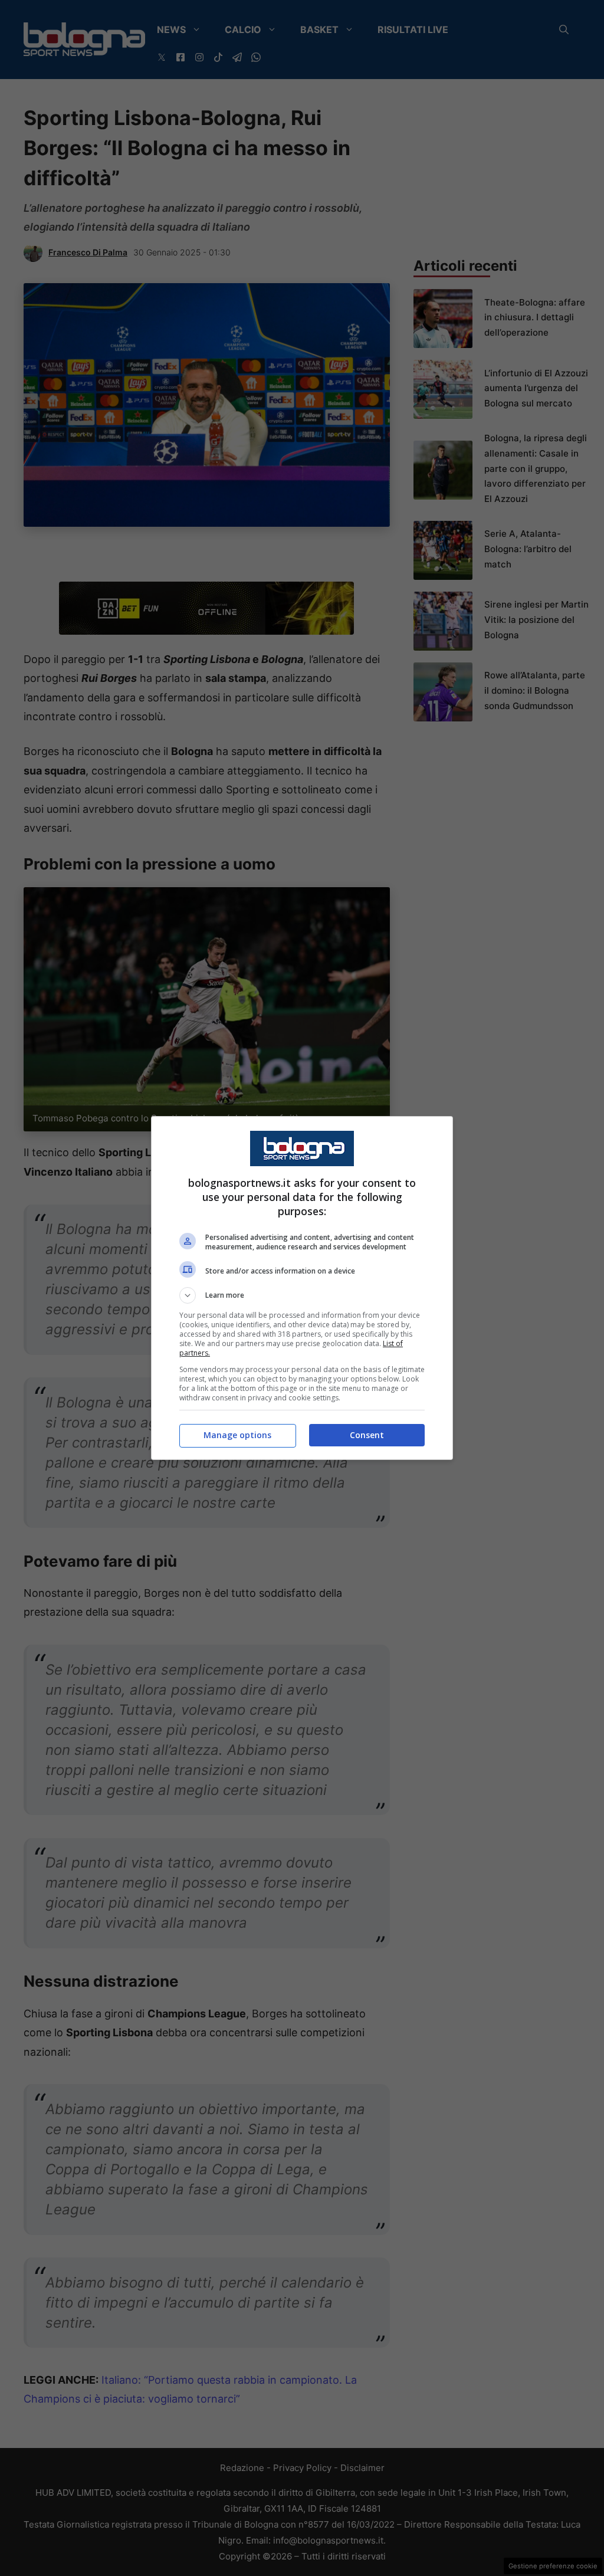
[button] (302, 1295)
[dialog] (302, 1288)
